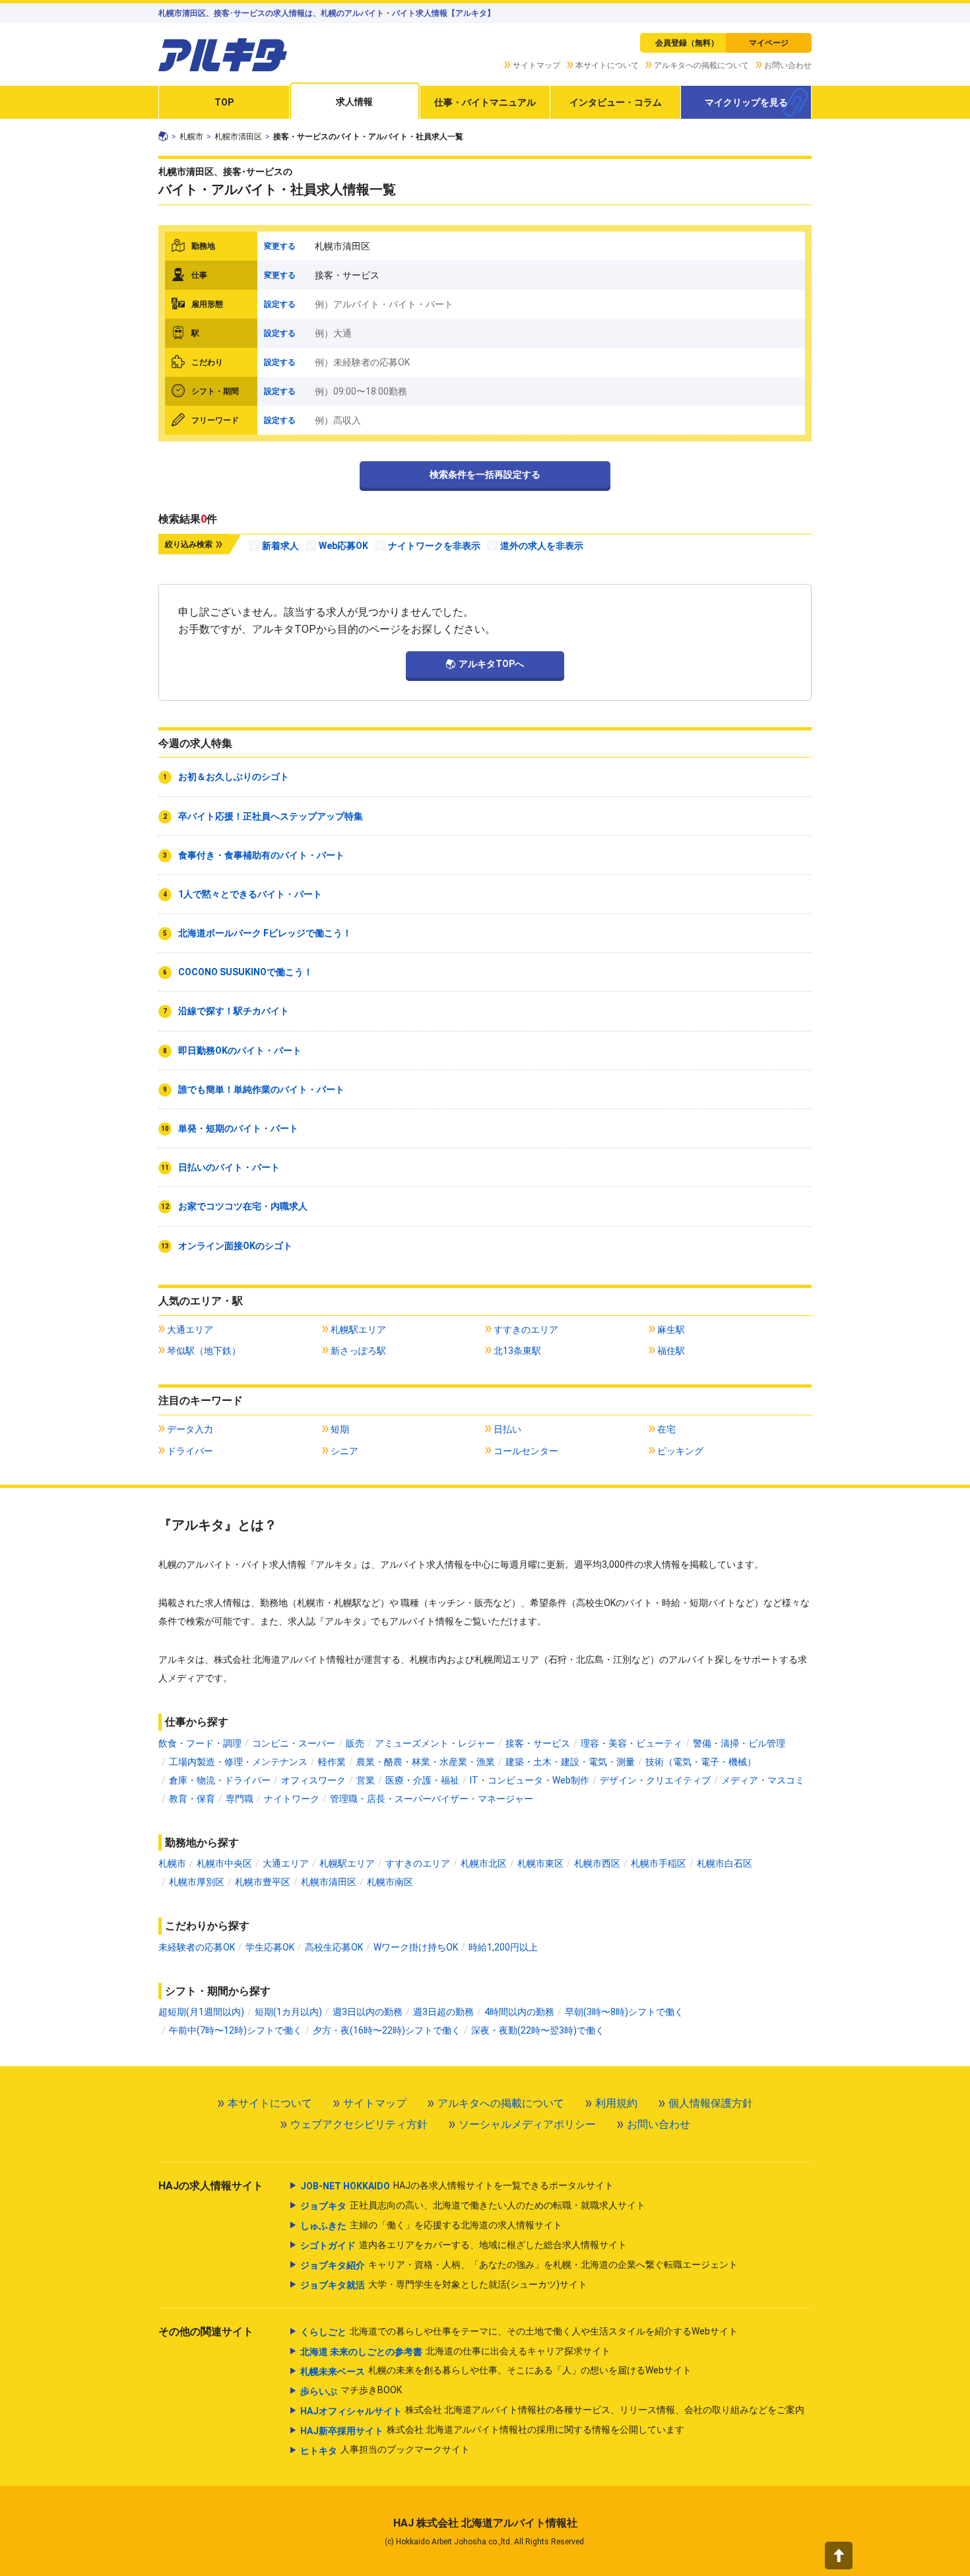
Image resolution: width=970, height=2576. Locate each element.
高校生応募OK (334, 1947)
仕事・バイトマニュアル (485, 102)
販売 (355, 1743)
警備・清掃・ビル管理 (739, 1743)
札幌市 (191, 137)
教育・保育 (192, 1799)
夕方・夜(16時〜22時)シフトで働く (387, 2030)
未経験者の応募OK (197, 1947)
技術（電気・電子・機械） (701, 1762)
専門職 (240, 1799)
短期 (340, 1429)
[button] (839, 2556)
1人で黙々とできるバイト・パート (250, 894)
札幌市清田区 (238, 137)
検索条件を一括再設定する (485, 474)
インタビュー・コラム (616, 102)
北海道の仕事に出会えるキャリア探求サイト (455, 2351)
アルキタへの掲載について (701, 65)
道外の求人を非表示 (542, 546)
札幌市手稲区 (659, 1863)
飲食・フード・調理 (200, 1743)
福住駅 (671, 1351)
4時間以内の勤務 (519, 2012)
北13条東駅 (517, 1351)
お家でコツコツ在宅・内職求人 (243, 1206)
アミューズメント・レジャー (435, 1743)
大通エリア (190, 1330)
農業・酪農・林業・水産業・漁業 (426, 1762)
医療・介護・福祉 (422, 1780)
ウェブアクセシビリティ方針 (359, 2124)
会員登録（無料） (687, 43)
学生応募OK (270, 1947)
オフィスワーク (313, 1780)
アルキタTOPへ (491, 664)
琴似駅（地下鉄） (204, 1351)
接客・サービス (538, 1743)
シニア (344, 1451)
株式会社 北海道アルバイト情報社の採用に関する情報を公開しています (492, 2430)
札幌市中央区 (224, 1863)
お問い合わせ (788, 65)
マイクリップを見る (746, 102)
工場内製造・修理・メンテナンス (238, 1762)
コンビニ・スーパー (294, 1743)
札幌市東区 (540, 1863)
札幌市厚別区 (197, 1882)
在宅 (666, 1429)
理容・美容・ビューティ (631, 1743)
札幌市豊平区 (263, 1882)
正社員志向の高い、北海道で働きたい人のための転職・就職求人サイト (473, 2206)
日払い (507, 1429)
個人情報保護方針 (711, 2103)
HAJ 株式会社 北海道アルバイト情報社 (485, 2523)
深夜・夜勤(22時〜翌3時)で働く (538, 2030)
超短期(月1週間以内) (201, 2012)
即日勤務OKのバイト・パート (240, 1050)
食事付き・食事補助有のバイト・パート (261, 855)
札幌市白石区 (725, 1863)
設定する (280, 304)
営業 (366, 1780)
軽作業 (332, 1762)
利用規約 (616, 2103)
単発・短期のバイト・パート (238, 1128)
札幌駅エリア (358, 1330)
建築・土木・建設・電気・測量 (570, 1762)
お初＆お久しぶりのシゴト (234, 777)
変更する (280, 246)
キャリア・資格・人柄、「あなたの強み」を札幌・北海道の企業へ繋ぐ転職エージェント (519, 2265)
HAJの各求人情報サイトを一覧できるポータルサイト (457, 2186)
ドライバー (190, 1451)
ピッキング (680, 1451)
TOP (224, 102)
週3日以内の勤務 (368, 2012)
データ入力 (190, 1429)
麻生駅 (671, 1330)
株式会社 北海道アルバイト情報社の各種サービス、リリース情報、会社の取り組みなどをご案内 (552, 2410)
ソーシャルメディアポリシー (527, 2124)
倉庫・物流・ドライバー (220, 1780)
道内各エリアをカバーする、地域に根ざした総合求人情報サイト (464, 2245)
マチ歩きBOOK (351, 2390)
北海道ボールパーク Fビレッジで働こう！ (265, 933)
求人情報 (354, 102)
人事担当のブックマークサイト (385, 2450)
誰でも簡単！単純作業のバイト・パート (261, 1089)
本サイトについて (607, 65)
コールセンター (526, 1451)
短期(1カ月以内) (288, 2012)
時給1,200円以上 (503, 1947)
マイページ (769, 43)
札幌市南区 (390, 1882)
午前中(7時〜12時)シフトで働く (236, 2030)
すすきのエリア (526, 1330)
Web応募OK (343, 546)
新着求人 (280, 546)
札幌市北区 (484, 1863)
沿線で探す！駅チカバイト (234, 1011)
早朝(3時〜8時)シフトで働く (624, 2012)
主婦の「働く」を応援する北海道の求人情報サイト (431, 2225)
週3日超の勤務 (443, 2012)
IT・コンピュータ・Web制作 (530, 1780)
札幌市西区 (597, 1863)
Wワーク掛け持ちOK (416, 1947)
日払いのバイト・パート (229, 1167)
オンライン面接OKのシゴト (235, 1246)
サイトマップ (536, 65)
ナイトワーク (292, 1799)
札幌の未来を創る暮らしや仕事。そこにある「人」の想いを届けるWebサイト (496, 2370)
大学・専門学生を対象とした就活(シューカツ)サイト (444, 2285)
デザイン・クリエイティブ (655, 1780)
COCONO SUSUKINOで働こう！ (245, 972)
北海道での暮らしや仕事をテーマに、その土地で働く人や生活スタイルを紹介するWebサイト (519, 2332)
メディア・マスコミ (763, 1780)
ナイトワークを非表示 (434, 546)
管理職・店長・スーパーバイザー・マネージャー (432, 1799)
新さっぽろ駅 (358, 1351)
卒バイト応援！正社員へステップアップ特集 (271, 816)
